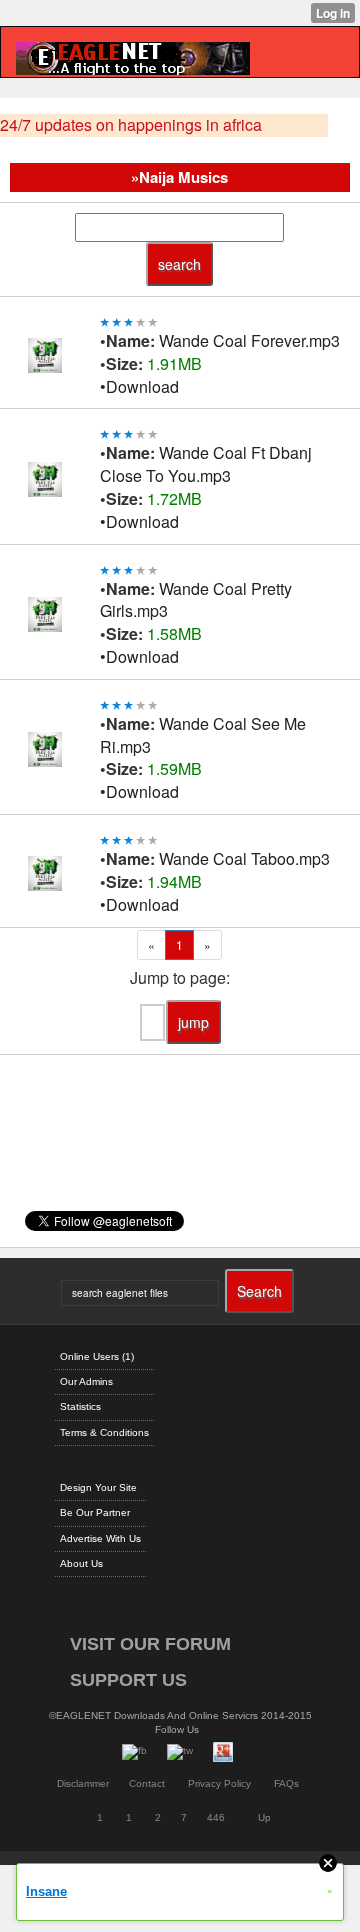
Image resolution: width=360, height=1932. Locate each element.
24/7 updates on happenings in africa (131, 125)
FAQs (286, 1783)
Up (264, 1817)
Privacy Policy (219, 1783)
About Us (81, 1563)
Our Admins (86, 1381)
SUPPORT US (128, 1680)
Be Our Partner (95, 1512)
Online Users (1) (97, 1356)
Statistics (80, 1406)
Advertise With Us (100, 1538)
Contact (147, 1783)
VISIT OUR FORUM (150, 1644)
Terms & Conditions (104, 1432)
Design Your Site (98, 1487)
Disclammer (83, 1783)
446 (216, 1817)
